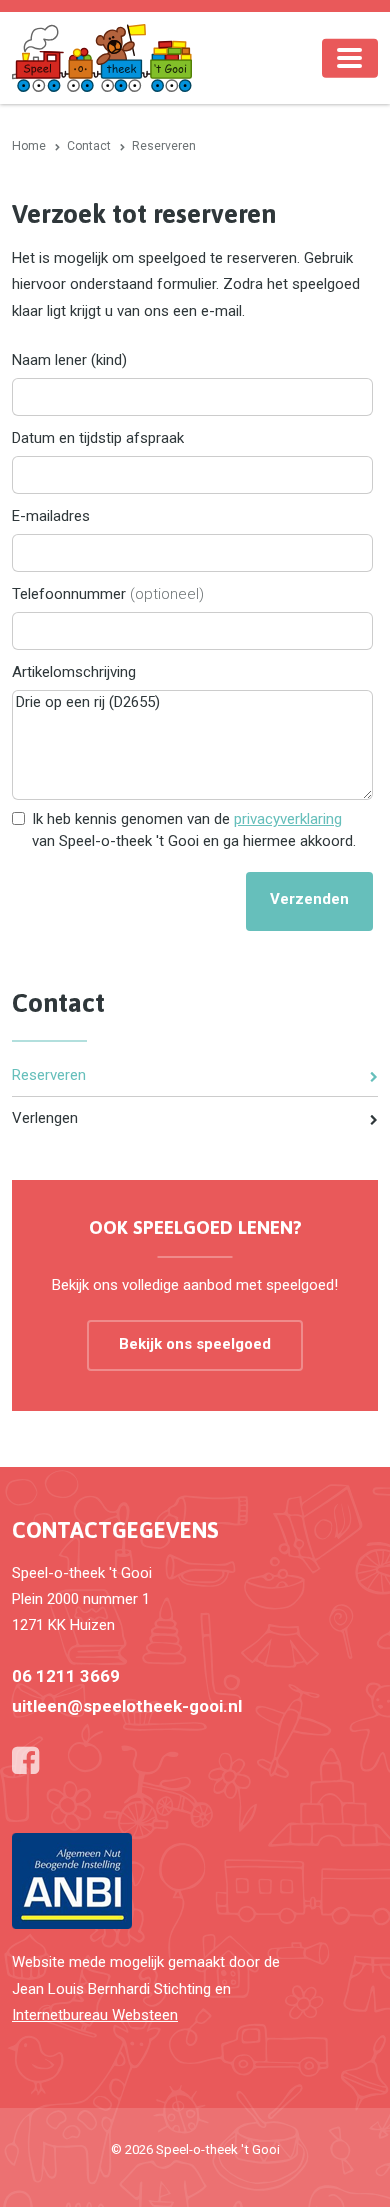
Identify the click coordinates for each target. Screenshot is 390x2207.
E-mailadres (51, 516)
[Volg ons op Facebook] (25, 1761)
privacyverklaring (288, 819)
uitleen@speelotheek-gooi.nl (127, 1706)
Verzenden (309, 899)
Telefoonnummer (108, 594)
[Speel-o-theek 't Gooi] (102, 57)
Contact (58, 1003)
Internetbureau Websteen (95, 2015)
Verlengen (45, 1118)
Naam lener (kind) (69, 360)
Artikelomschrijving (74, 672)
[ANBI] (72, 1880)
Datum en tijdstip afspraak (98, 438)
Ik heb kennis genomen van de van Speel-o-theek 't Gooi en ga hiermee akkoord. (194, 830)
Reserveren (49, 1075)
